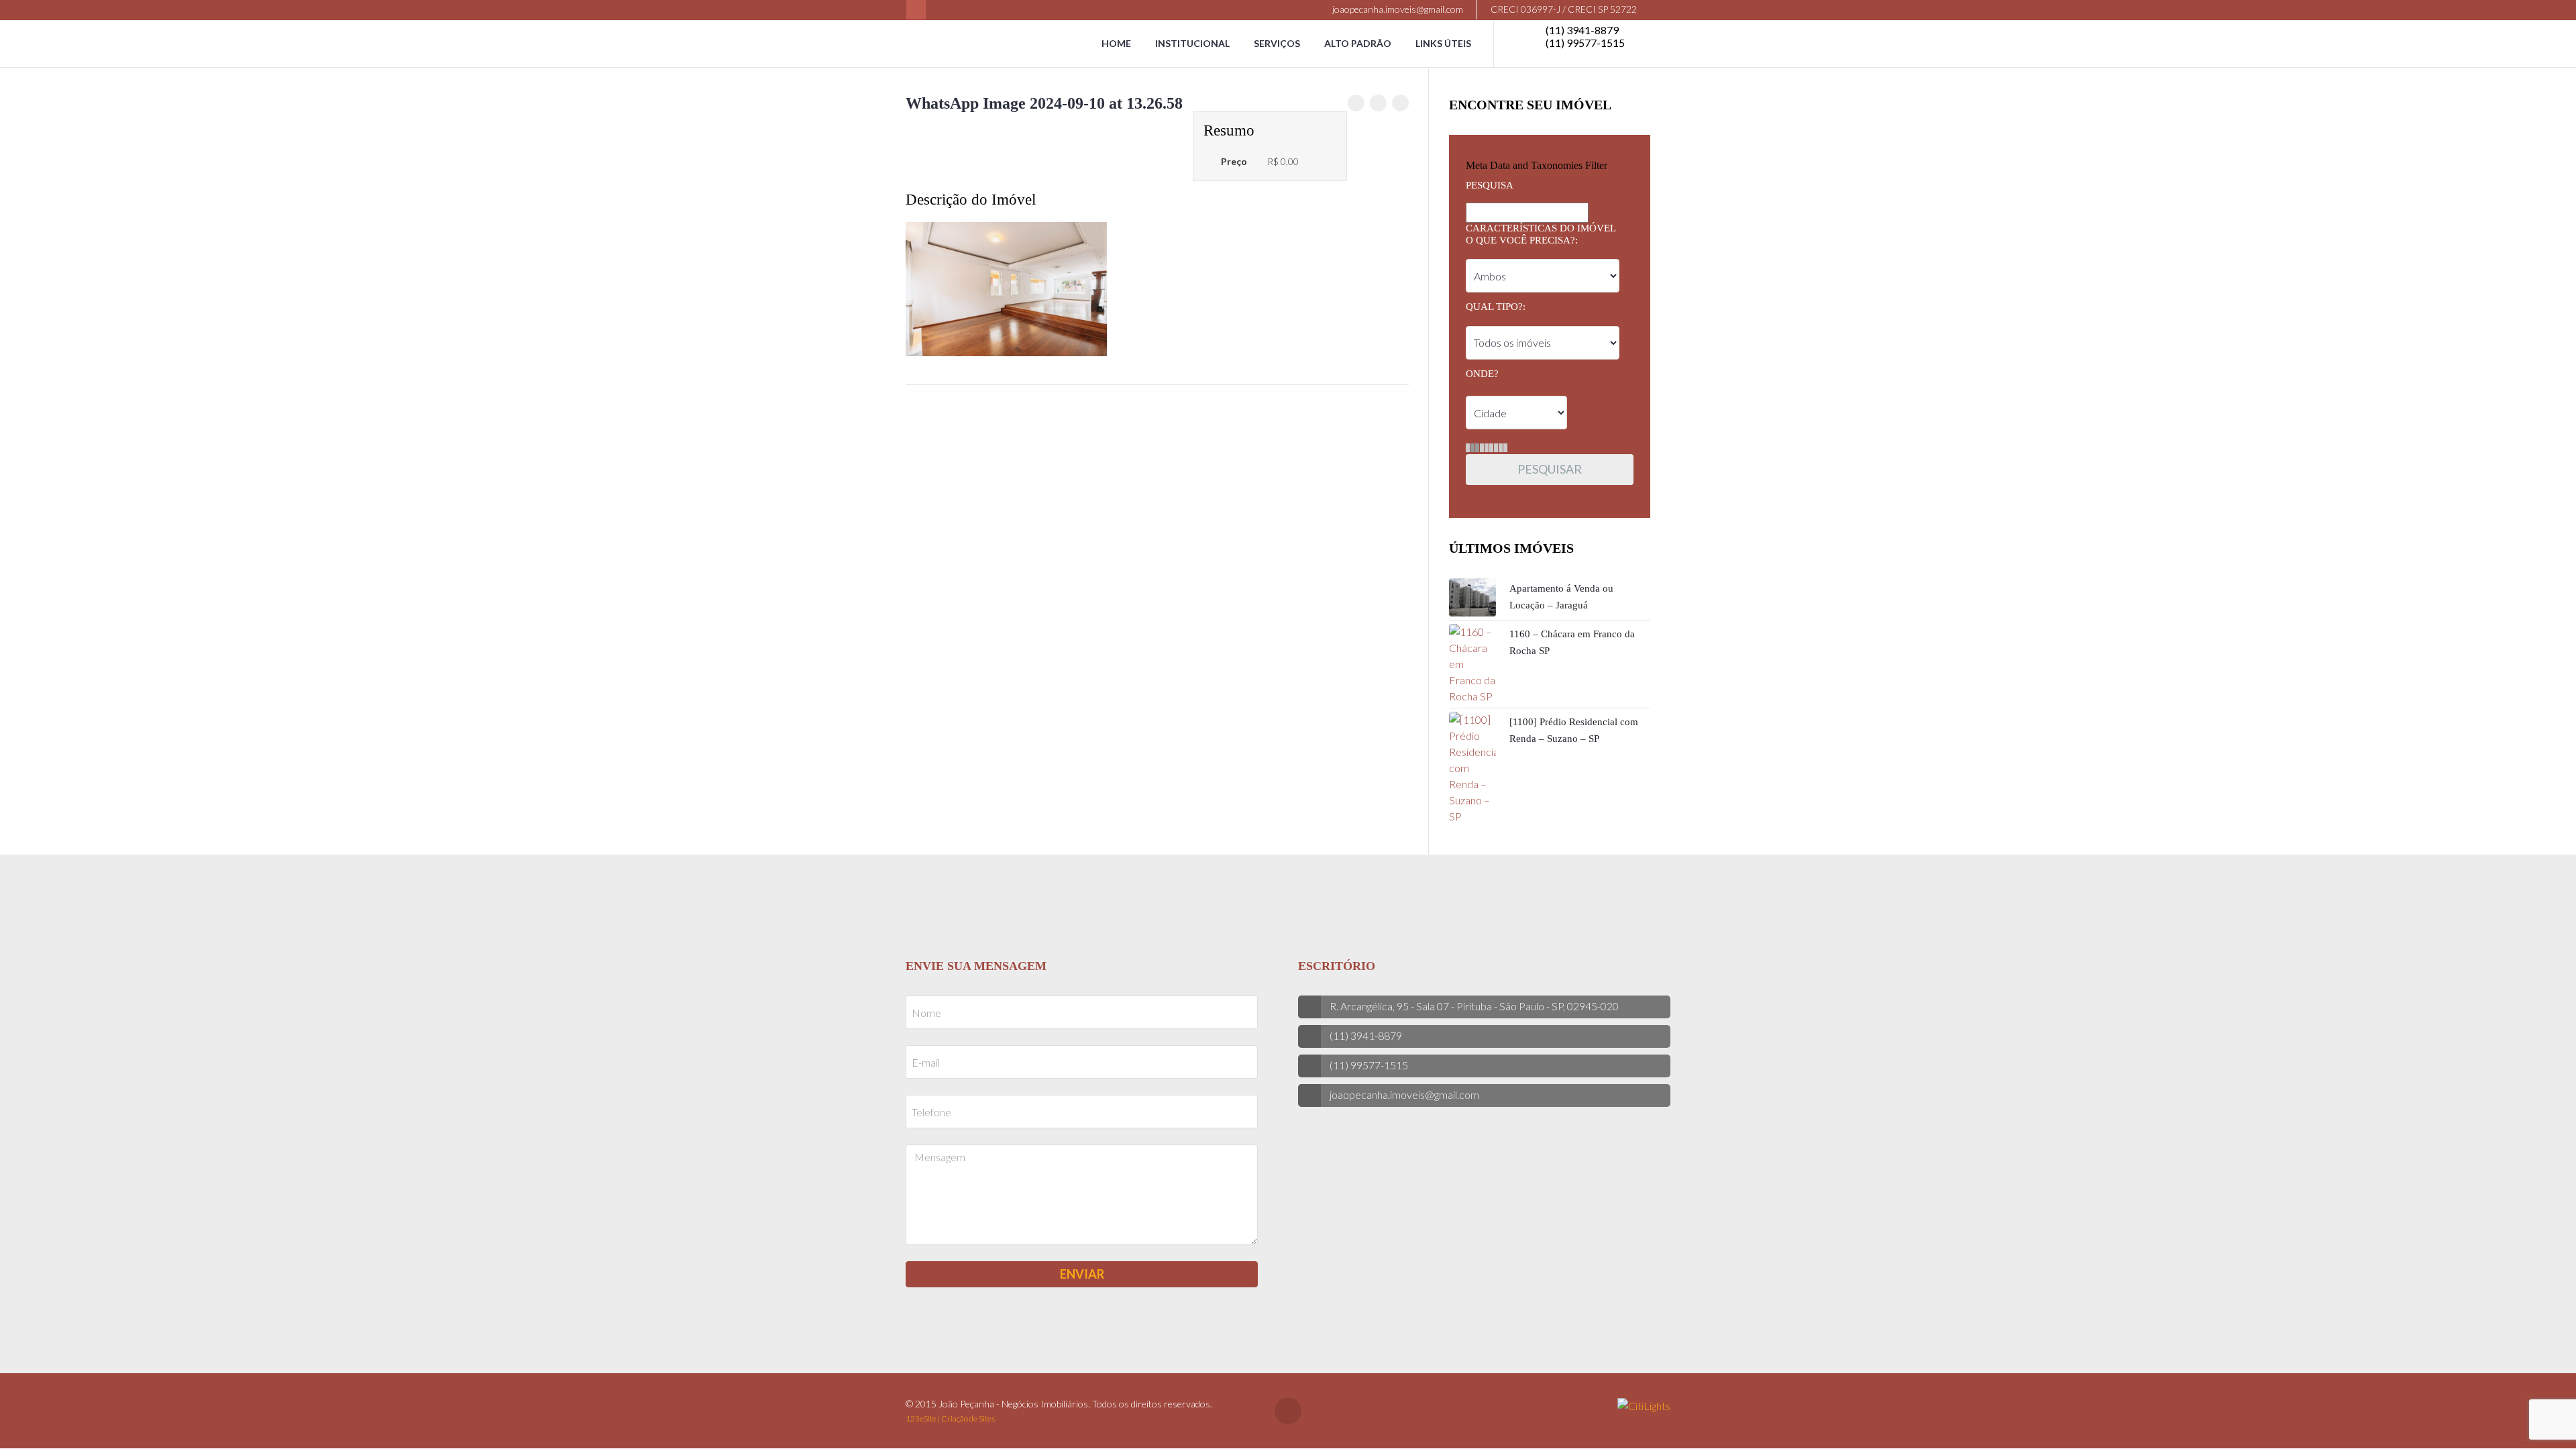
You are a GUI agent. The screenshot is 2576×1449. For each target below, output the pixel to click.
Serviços (1277, 43)
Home (1116, 43)
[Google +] (1400, 103)
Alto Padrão (1358, 43)
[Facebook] (916, 10)
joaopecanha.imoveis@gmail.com (1397, 9)
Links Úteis (1443, 43)
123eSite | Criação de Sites (950, 1418)
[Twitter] (1378, 103)
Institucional (1192, 43)
